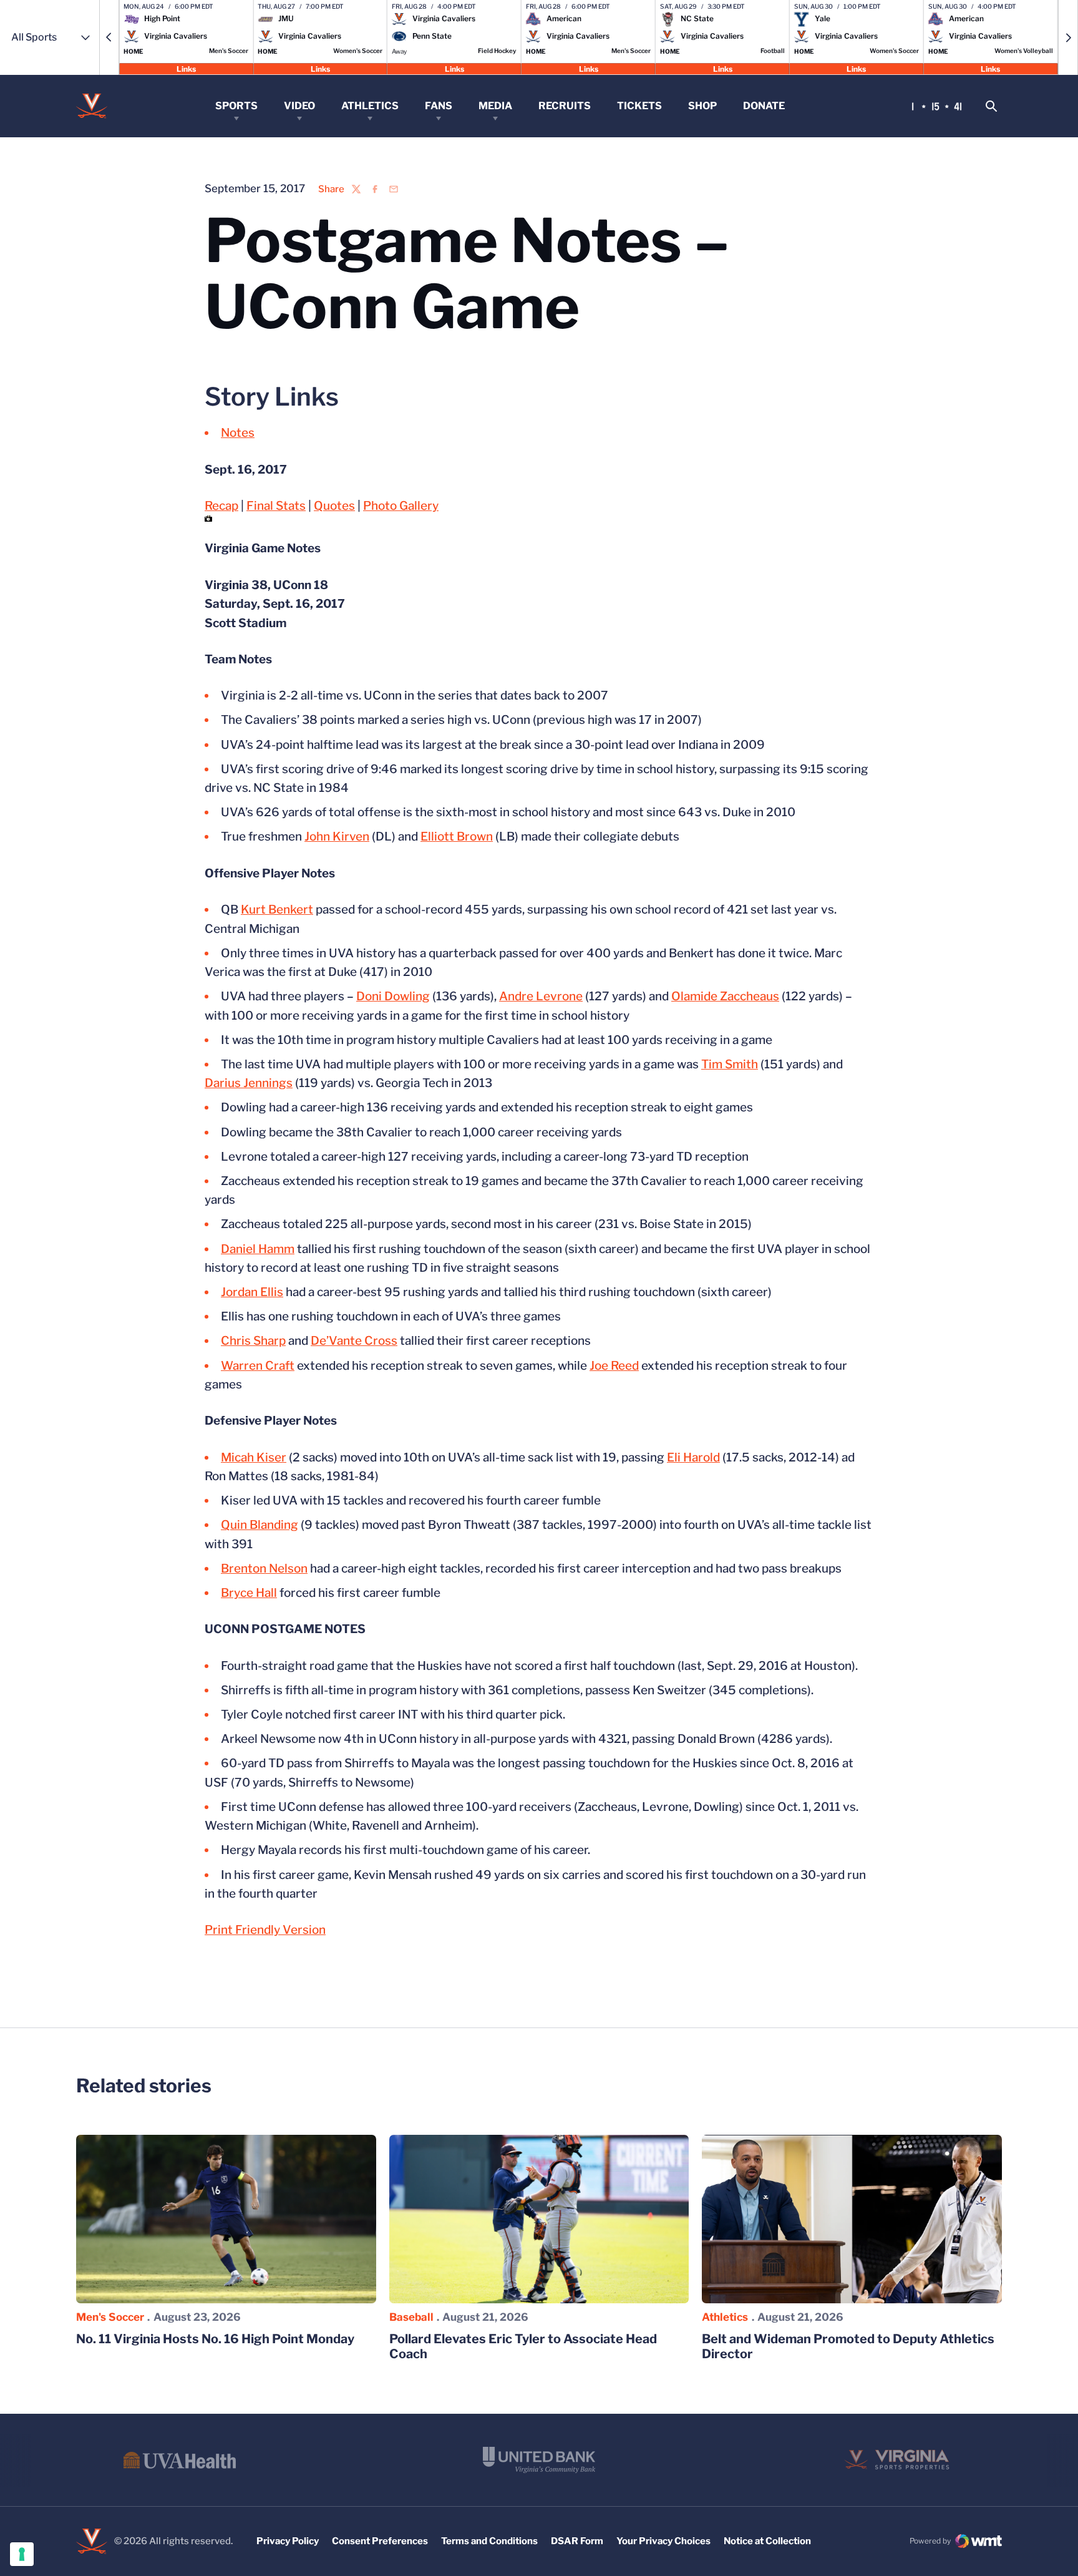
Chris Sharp (253, 1341)
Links (186, 68)
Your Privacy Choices (663, 2541)
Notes (238, 433)
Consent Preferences (380, 2541)
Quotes (334, 506)
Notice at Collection (767, 2541)
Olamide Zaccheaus (725, 996)
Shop (702, 106)
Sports (236, 106)
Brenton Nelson (264, 1569)
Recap (221, 506)
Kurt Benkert (277, 910)
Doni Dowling (393, 996)
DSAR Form (577, 2541)
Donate (764, 106)
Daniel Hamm (258, 1249)
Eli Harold (693, 1457)
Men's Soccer (110, 2317)
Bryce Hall (249, 1593)
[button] (109, 37)
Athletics (370, 106)
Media (495, 106)
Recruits (565, 106)
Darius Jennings (249, 1083)
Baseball (411, 2317)
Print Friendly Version (265, 1930)
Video (299, 106)
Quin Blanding (260, 1525)
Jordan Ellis (252, 1292)
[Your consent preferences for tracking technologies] (22, 2554)
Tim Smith (730, 1064)
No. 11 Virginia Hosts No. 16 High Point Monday (215, 2339)
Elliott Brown (457, 837)
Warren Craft (258, 1366)
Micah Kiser (254, 1457)
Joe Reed (614, 1366)
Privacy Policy (288, 2541)
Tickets (639, 106)
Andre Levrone (541, 996)
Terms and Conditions (489, 2541)
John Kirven (337, 837)
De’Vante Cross (354, 1341)
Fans (439, 106)
